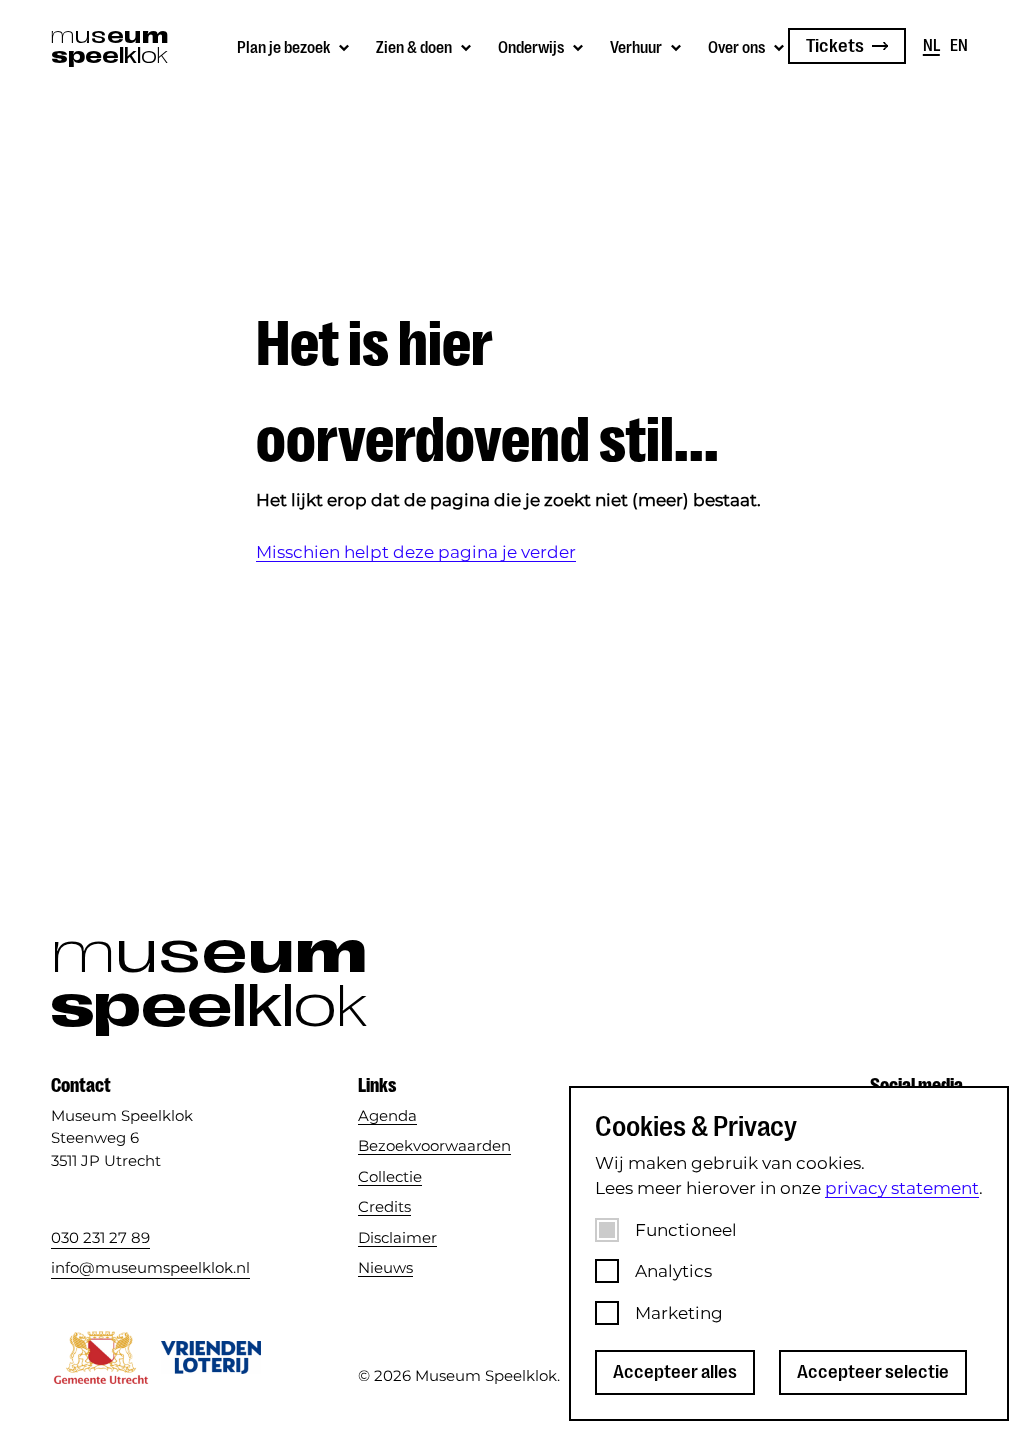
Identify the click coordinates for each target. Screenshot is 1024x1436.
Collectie (390, 1176)
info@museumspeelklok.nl (150, 1267)
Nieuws (385, 1267)
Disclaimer (397, 1237)
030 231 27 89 (100, 1237)
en (959, 46)
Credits (384, 1206)
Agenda (387, 1115)
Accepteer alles (675, 1372)
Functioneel (686, 1230)
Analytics (673, 1271)
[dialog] (789, 1253)
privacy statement (902, 1188)
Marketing (679, 1313)
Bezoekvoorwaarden (434, 1145)
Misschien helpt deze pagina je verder (416, 552)
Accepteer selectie (873, 1372)
